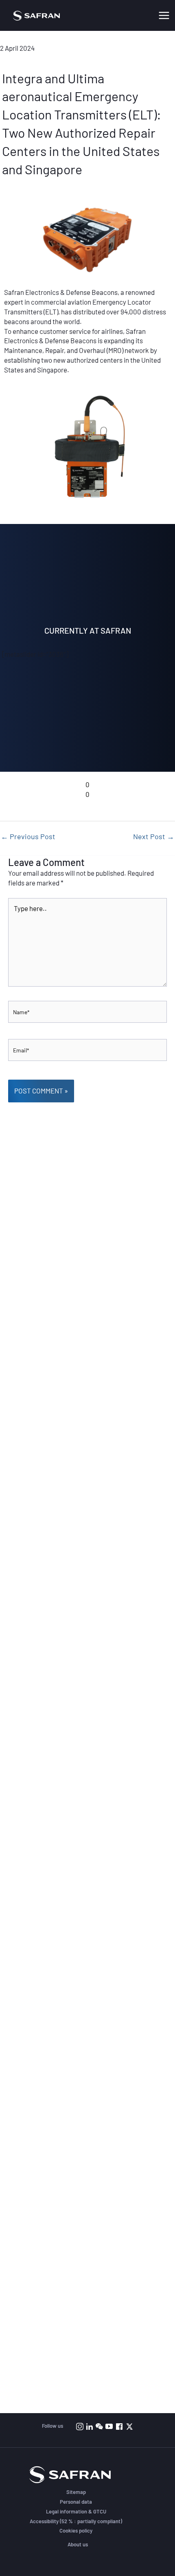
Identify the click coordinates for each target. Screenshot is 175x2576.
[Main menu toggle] (164, 15)
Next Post (154, 836)
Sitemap (76, 2492)
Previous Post (28, 836)
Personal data (76, 2502)
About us (78, 2544)
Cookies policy (76, 2531)
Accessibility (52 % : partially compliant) (76, 2521)
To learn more (88, 508)
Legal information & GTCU (76, 2511)
